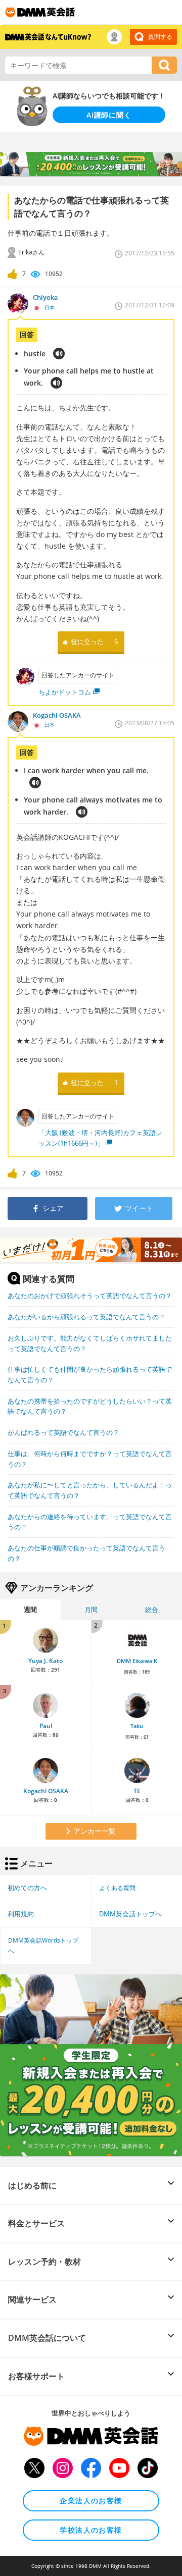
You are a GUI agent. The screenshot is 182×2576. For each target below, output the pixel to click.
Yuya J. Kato (45, 1661)
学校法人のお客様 (91, 2530)
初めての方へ (27, 1888)
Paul (46, 1726)
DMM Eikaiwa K (137, 1661)
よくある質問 (117, 1888)
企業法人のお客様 (91, 2501)
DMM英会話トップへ (130, 1914)
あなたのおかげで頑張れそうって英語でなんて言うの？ (90, 1296)
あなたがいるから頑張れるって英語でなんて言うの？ (86, 1317)
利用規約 (21, 1914)
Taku (137, 1726)
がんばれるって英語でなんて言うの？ (63, 1432)
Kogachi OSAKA (46, 1791)
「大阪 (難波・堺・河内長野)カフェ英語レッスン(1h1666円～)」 (100, 1138)
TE (137, 1791)
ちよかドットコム (65, 692)
